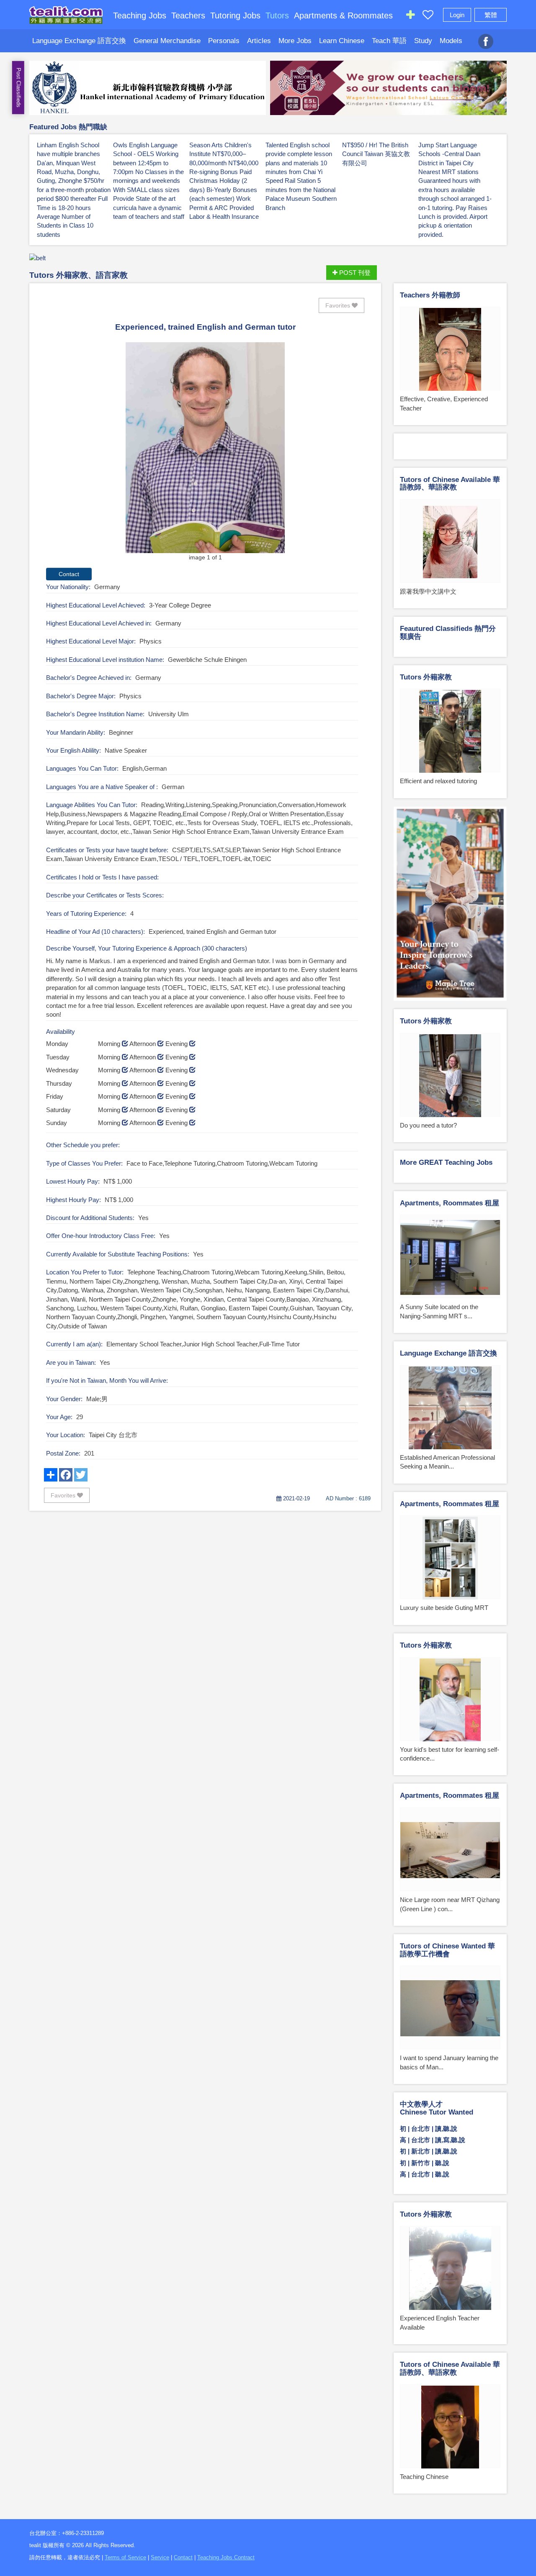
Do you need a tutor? (428, 1125)
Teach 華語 (389, 41)
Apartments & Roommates (343, 15)
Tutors (277, 15)
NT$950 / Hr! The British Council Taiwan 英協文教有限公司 (376, 154)
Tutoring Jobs (235, 15)
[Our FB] (486, 37)
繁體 (491, 15)
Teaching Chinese (424, 2477)
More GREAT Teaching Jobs (446, 1162)
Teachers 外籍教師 (430, 295)
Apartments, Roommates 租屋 (450, 1203)
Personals (224, 41)
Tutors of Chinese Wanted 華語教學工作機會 (447, 1950)
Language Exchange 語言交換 (79, 41)
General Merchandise (167, 41)
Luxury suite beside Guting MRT (444, 1608)
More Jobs (295, 41)
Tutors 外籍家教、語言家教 (79, 275)
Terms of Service (125, 2557)
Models (451, 41)
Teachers (188, 15)
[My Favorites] (428, 17)
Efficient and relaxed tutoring (438, 781)
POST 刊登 (354, 273)
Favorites (339, 305)
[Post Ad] (410, 17)
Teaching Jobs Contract (226, 2557)
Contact (183, 2557)
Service (160, 2557)
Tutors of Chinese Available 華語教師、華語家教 (450, 484)
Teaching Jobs (140, 15)
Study (423, 41)
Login (457, 15)
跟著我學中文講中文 (428, 591)
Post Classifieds (19, 88)
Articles (259, 41)
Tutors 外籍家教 (426, 677)
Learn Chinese (342, 41)
